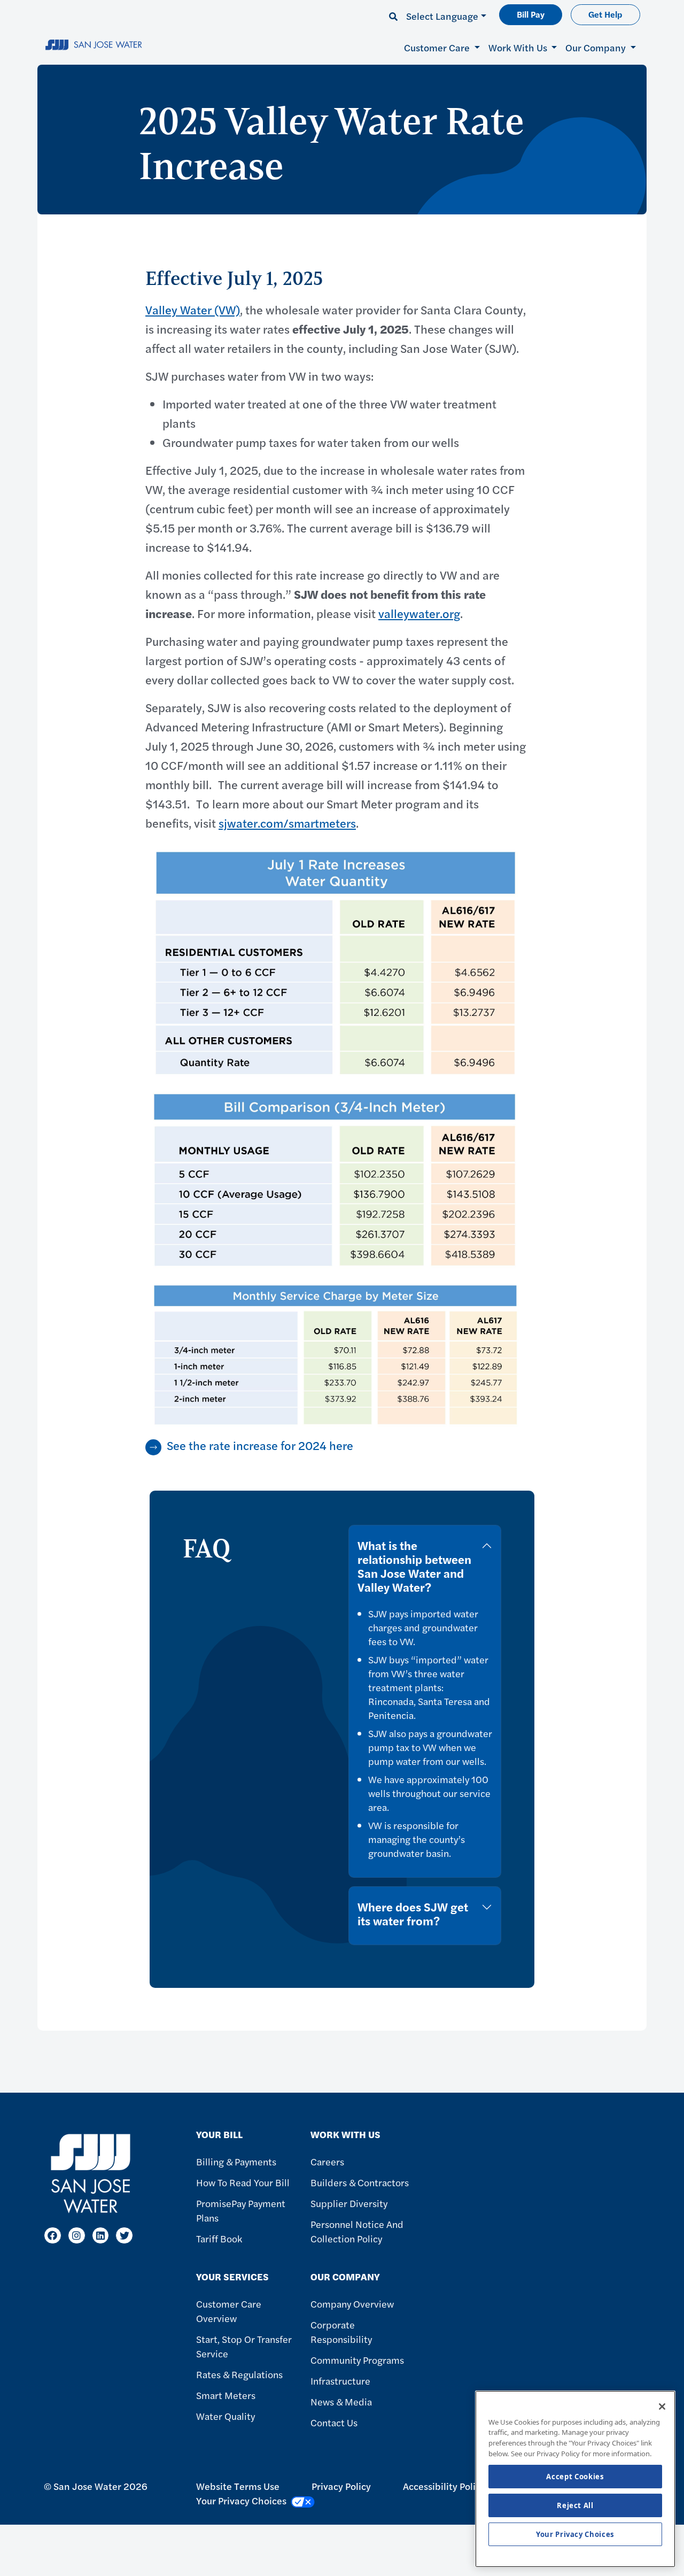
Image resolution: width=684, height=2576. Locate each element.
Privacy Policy (341, 2486)
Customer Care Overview (229, 2311)
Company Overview (352, 2304)
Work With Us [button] (519, 47)
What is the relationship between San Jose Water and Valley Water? (414, 1566)
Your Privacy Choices (575, 2534)
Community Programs (357, 2360)
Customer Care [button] (438, 47)
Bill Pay (531, 14)
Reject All (575, 2505)
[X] (124, 2236)
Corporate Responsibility (341, 2332)
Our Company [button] (597, 47)
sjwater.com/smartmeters (287, 823)
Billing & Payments (236, 2161)
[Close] (662, 2407)
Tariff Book (219, 2238)
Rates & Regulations (239, 2374)
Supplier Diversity (349, 2203)
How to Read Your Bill (243, 2182)
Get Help (605, 14)
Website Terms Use (238, 2486)
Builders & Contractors (360, 2182)
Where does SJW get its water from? (413, 1914)
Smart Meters (226, 2395)
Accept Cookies (575, 2477)
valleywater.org (419, 613)
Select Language (442, 16)
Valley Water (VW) (193, 310)
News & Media (341, 2401)
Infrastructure (340, 2381)
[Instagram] (77, 2236)
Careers (327, 2161)
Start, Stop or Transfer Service (244, 2346)
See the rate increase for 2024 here (260, 1445)
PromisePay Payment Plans (241, 2210)
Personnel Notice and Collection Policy (357, 2231)
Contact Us (334, 2422)
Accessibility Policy (444, 2486)
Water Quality (226, 2416)
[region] (575, 2479)
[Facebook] (53, 2236)
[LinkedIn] (101, 2236)
